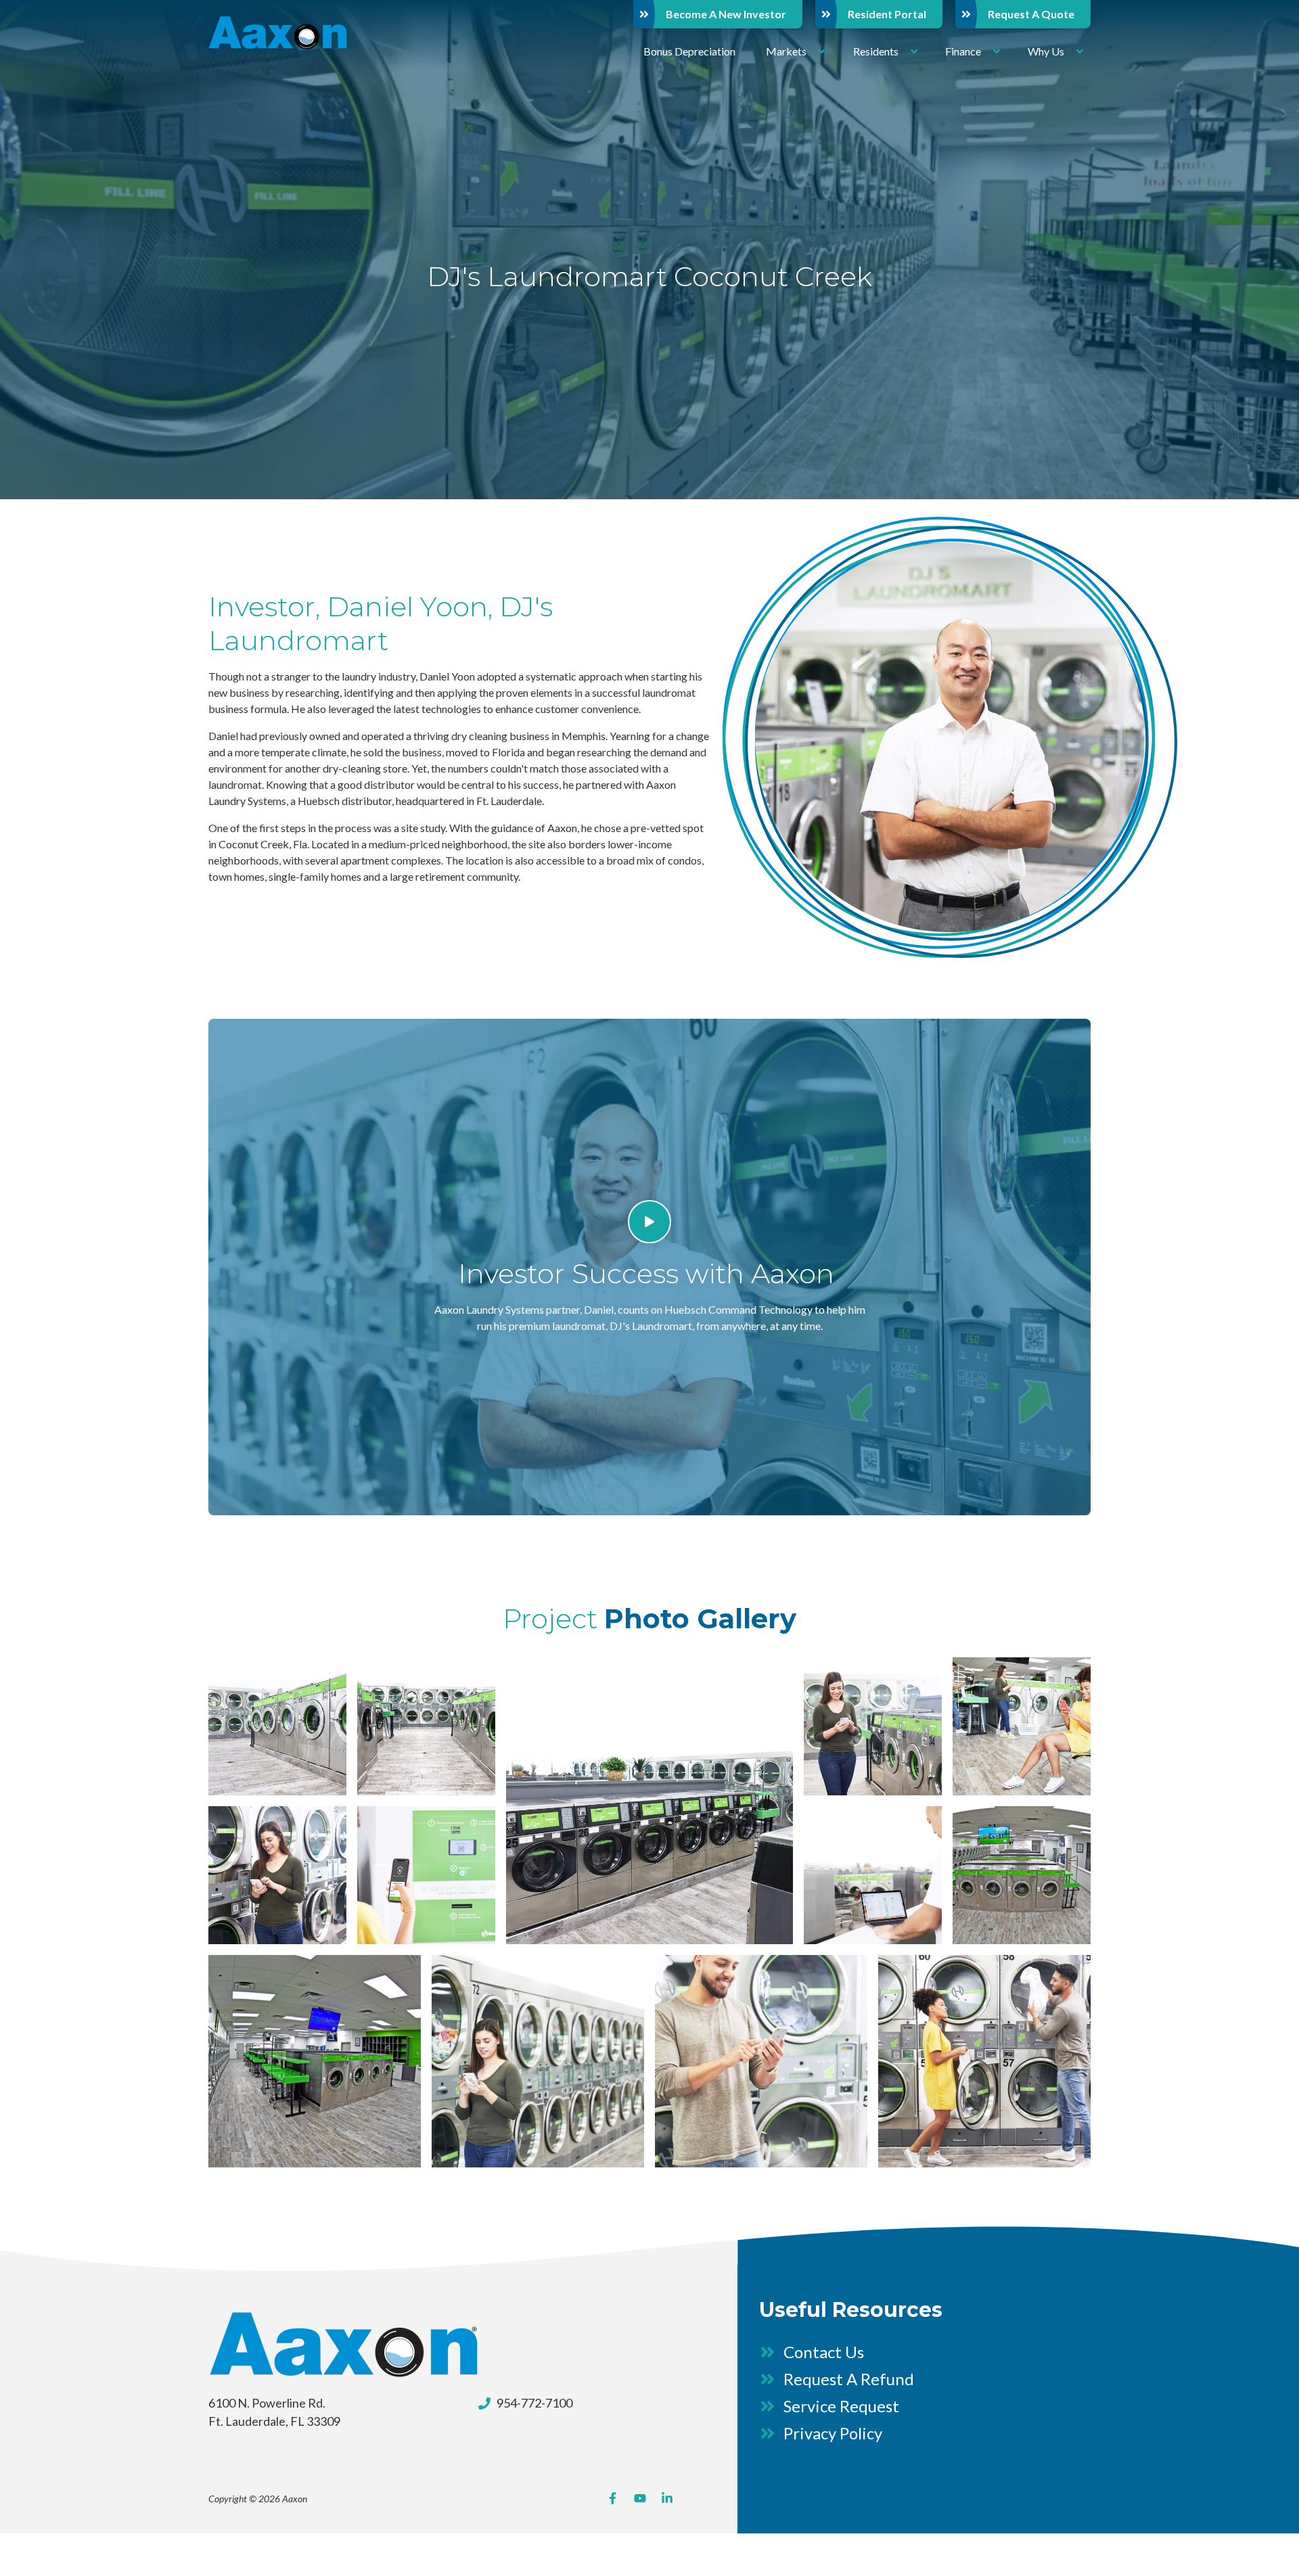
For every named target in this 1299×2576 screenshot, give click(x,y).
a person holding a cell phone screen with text (426, 1875)
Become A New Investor (726, 14)
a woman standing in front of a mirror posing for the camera (277, 1875)
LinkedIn (667, 2498)
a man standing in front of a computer (873, 1875)
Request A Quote (1031, 14)
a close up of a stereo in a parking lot (649, 1801)
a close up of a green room (1022, 1875)
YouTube (640, 2498)
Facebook (613, 2498)
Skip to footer (44, 36)
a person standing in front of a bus (873, 1726)
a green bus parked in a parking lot (426, 1726)
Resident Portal (887, 14)
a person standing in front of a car (538, 2061)
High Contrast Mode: (62, 52)
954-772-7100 (534, 2403)
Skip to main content (60, 20)
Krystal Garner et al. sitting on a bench (1022, 1726)
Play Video (649, 1222)
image (277, 1726)
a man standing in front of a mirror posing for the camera (761, 2061)
